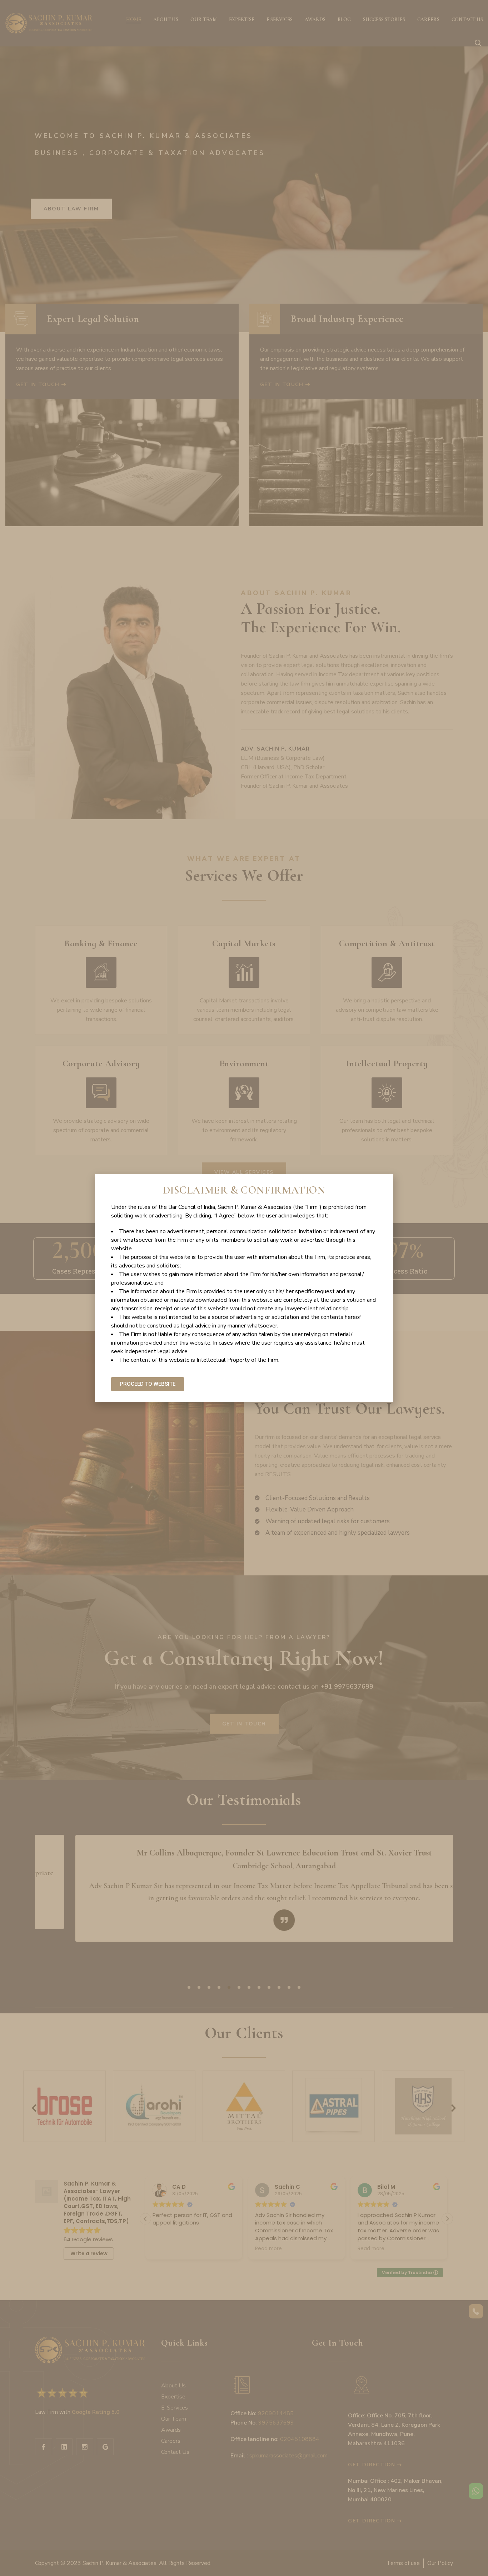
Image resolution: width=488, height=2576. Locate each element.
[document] (244, 1288)
